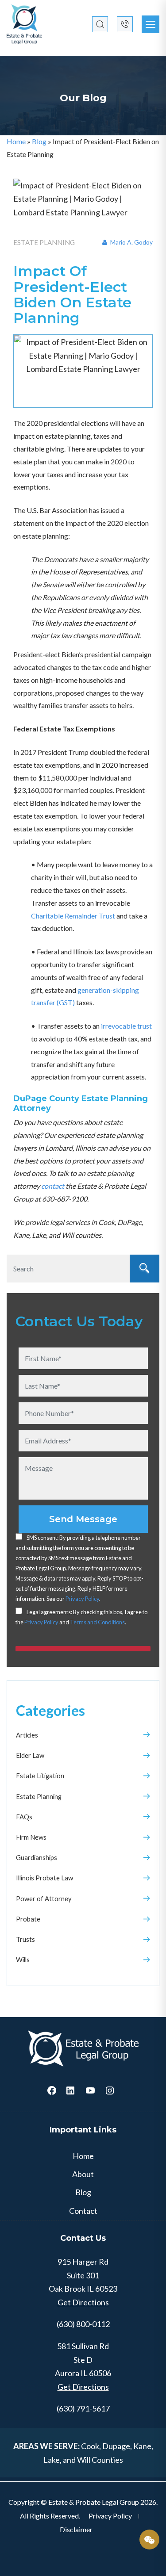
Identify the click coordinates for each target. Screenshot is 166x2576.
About (83, 2174)
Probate (28, 1919)
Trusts (25, 1939)
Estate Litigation (40, 1776)
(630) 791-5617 (83, 2408)
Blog (39, 141)
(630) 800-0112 (83, 2324)
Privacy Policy (82, 1599)
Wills (23, 1960)
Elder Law (30, 1755)
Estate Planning (39, 1796)
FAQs (24, 1817)
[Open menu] (151, 24)
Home (16, 141)
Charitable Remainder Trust (73, 916)
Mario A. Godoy (131, 242)
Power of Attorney (44, 1899)
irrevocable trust (126, 1026)
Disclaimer (76, 2529)
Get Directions (83, 2302)
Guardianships (37, 1857)
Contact (83, 2211)
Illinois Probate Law (44, 1878)
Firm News (31, 1837)
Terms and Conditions (97, 1622)
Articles (27, 1735)
